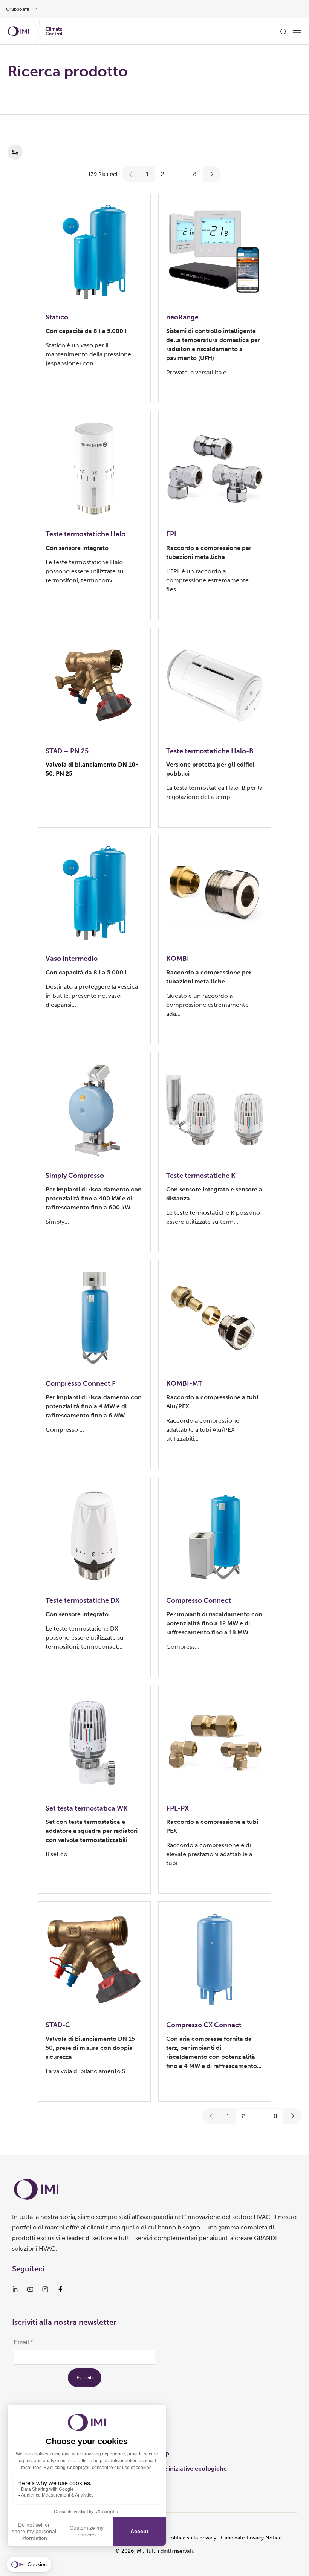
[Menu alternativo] (297, 31)
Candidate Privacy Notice (251, 2538)
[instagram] (45, 2289)
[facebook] (60, 2289)
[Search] (283, 31)
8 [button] (195, 174)
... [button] (179, 174)
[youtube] (30, 2289)
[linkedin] (15, 2289)
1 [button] (147, 174)
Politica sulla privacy (192, 2538)
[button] (131, 174)
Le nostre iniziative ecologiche (184, 2468)
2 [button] (163, 174)
